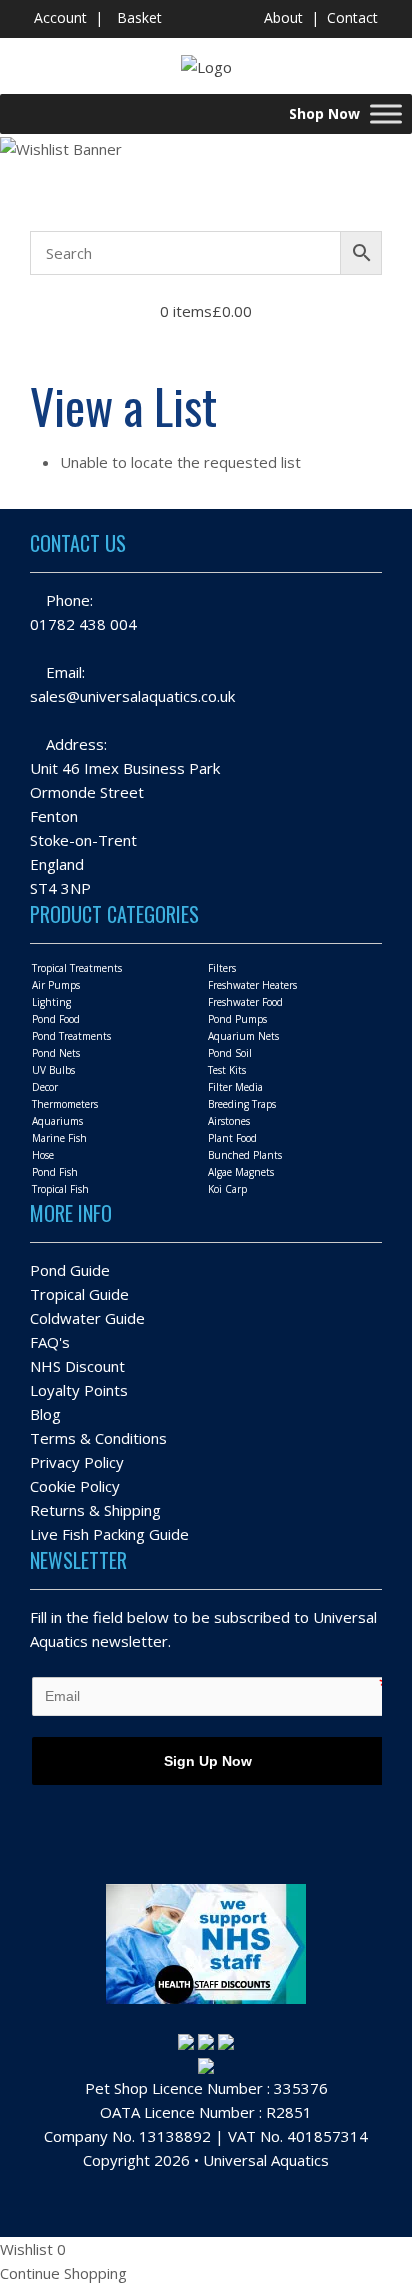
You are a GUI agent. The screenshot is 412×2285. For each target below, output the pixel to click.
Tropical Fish (60, 1189)
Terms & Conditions (98, 1438)
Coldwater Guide (87, 1318)
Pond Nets (56, 1053)
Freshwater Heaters (252, 985)
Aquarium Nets (243, 1036)
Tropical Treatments (77, 968)
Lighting (51, 1002)
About (283, 17)
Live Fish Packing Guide (109, 1534)
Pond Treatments (71, 1036)
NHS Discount (77, 1366)
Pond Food (56, 1019)
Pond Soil (230, 1053)
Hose (43, 1155)
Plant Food (232, 1138)
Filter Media (235, 1087)
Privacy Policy (77, 1462)
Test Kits (227, 1070)
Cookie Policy (75, 1486)
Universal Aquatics (266, 2160)
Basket (139, 17)
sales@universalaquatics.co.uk (132, 696)
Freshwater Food (245, 1002)
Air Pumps (56, 985)
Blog (45, 1414)
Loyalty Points (79, 1390)
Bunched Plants (245, 1155)
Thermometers (65, 1104)
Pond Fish (55, 1172)
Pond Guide (70, 1270)
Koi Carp (227, 1189)
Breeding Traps (242, 1104)
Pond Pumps (237, 1019)
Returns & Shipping (95, 1510)
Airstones (229, 1121)
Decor (45, 1087)
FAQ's (50, 1342)
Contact (352, 17)
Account (60, 17)
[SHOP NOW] (386, 113)
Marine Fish (59, 1138)
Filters (222, 968)
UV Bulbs (53, 1070)
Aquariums (57, 1121)
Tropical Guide (79, 1294)
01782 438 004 (83, 624)
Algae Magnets (241, 1172)
